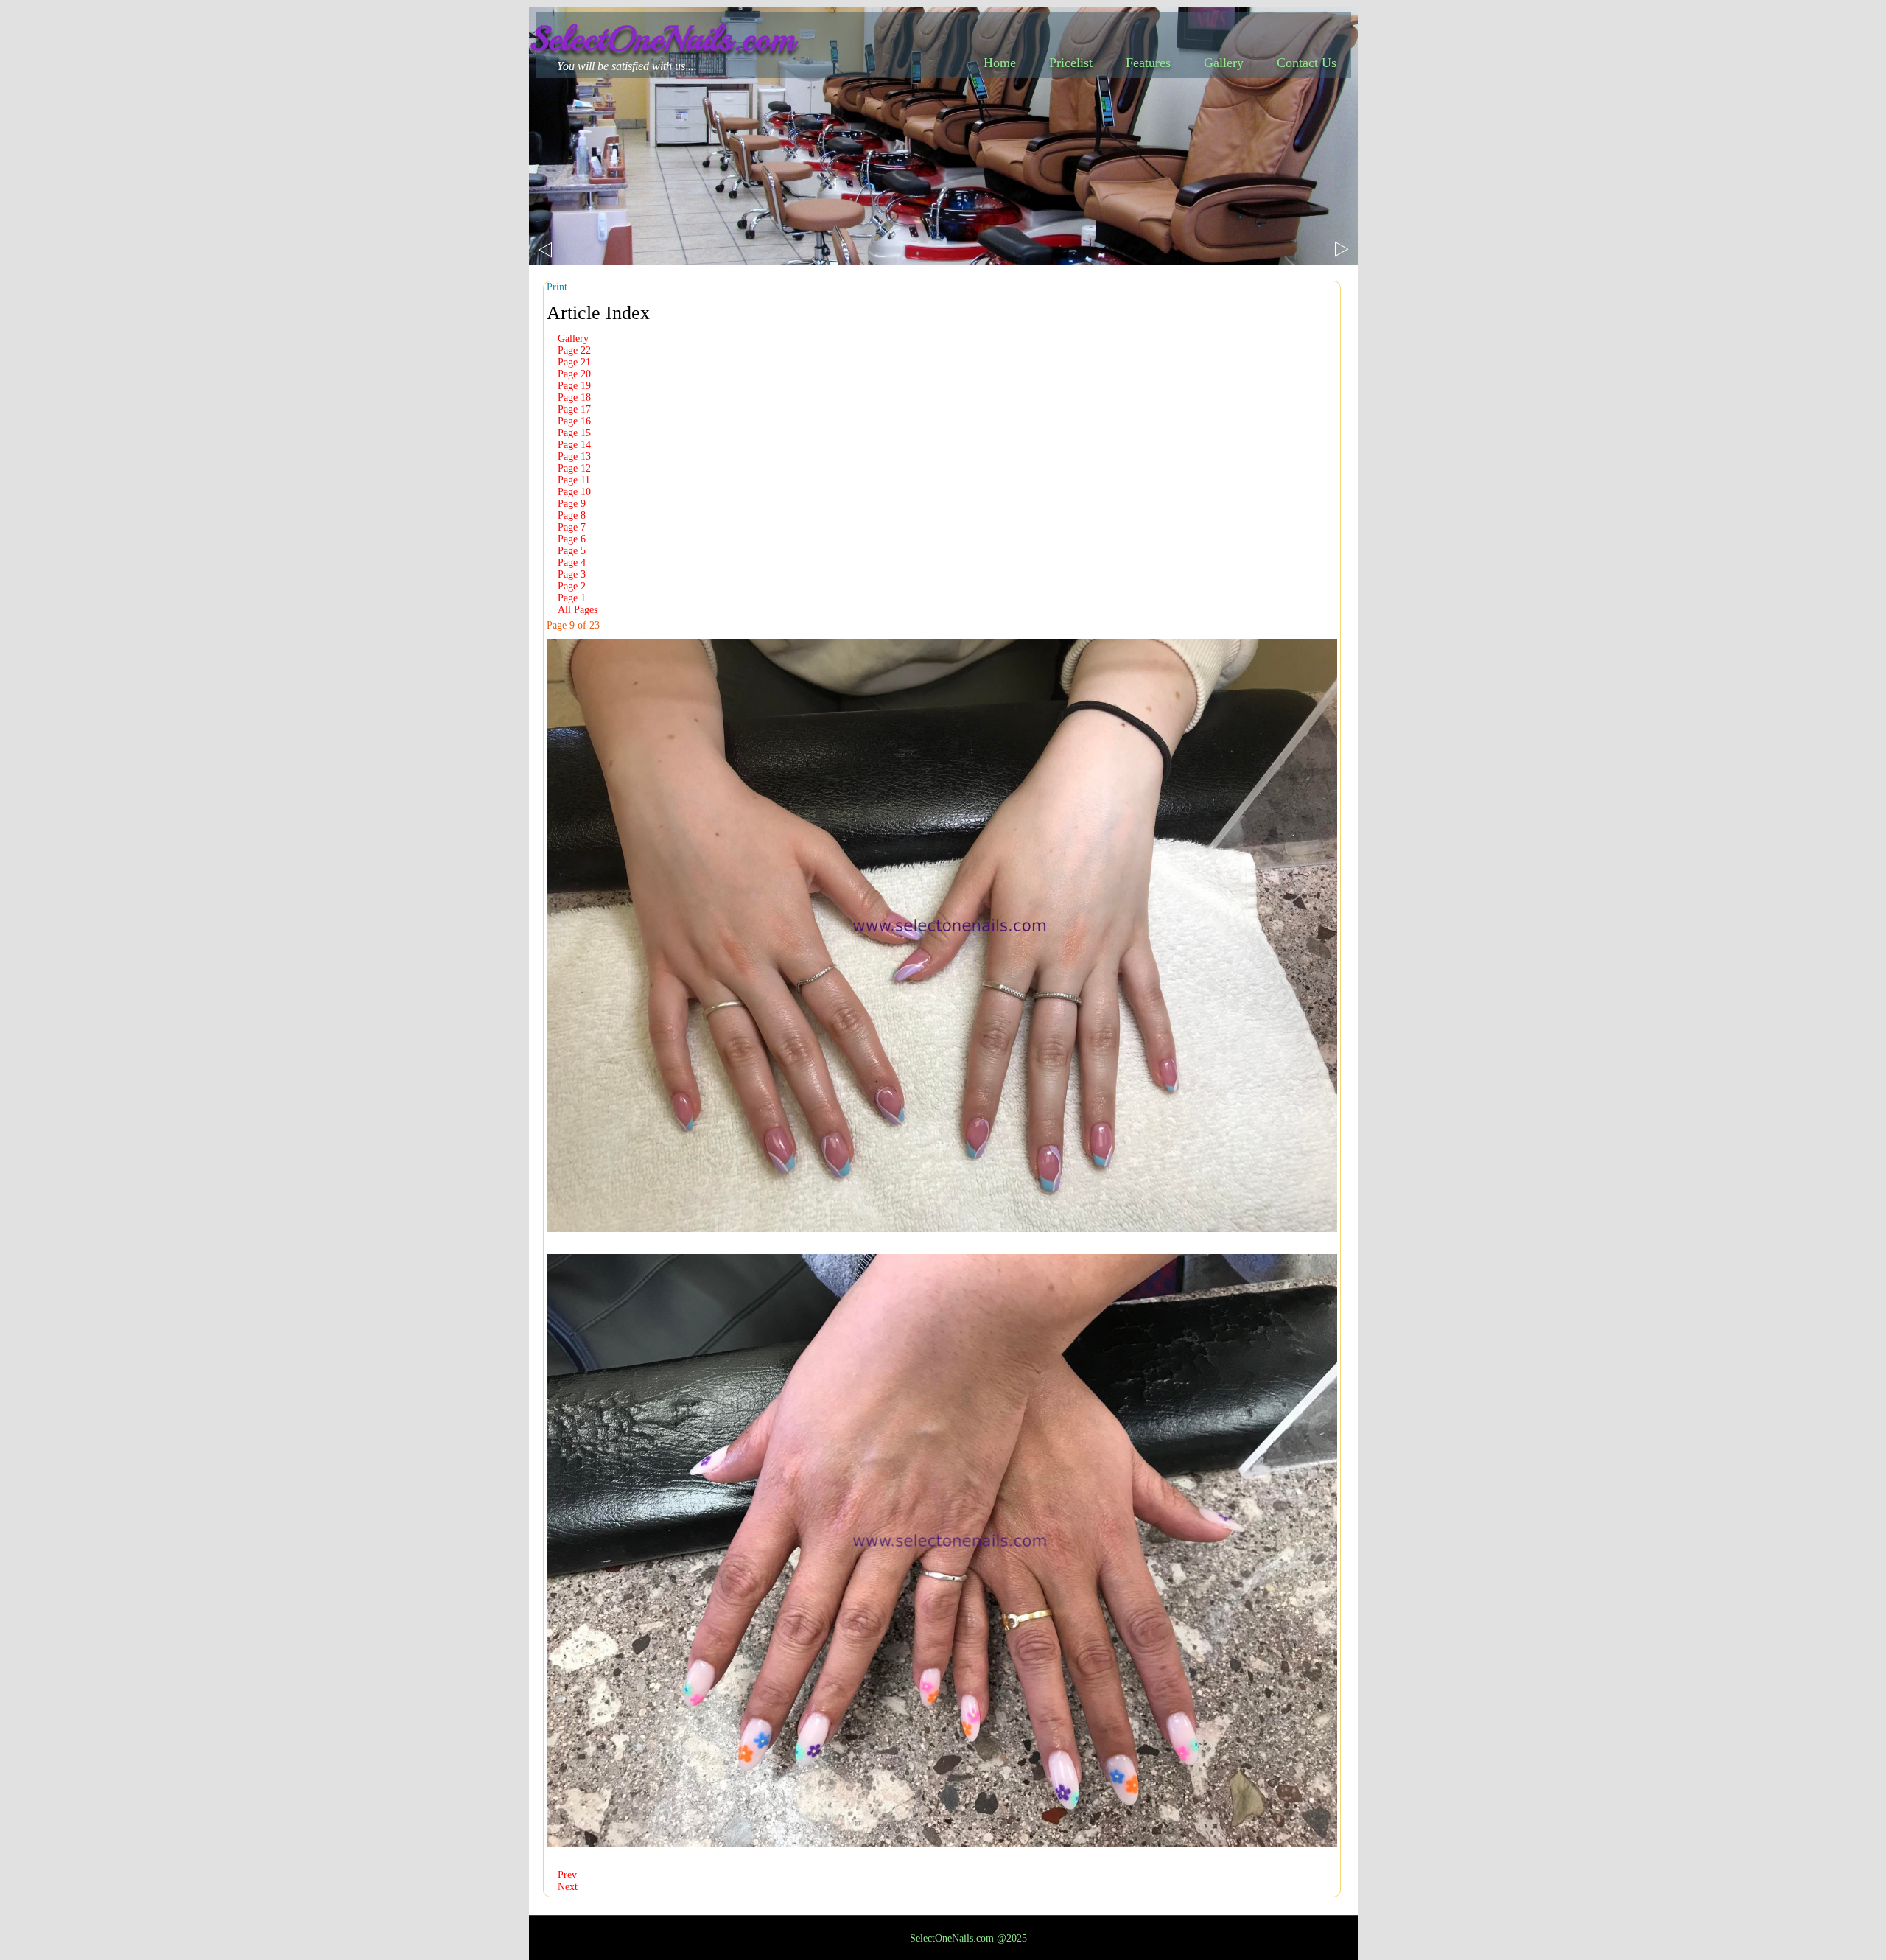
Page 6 (572, 539)
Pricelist (1071, 63)
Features (1148, 63)
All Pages (578, 610)
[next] (1342, 249)
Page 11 (574, 480)
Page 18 (574, 398)
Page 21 (574, 362)
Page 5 (572, 551)
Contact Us (1307, 63)
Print (557, 287)
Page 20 (574, 374)
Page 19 (574, 386)
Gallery (1224, 63)
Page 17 (574, 409)
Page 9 (572, 504)
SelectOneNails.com (662, 38)
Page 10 (574, 492)
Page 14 (574, 445)
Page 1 (572, 598)
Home (1000, 63)
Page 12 (574, 468)
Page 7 (572, 527)
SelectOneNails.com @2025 (968, 1938)
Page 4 (572, 563)
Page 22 (574, 350)
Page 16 (574, 421)
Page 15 (574, 433)
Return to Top (1849, 1946)
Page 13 (574, 456)
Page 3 (572, 574)
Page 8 (572, 515)
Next (568, 1887)
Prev (567, 1875)
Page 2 (572, 586)
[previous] (545, 250)
